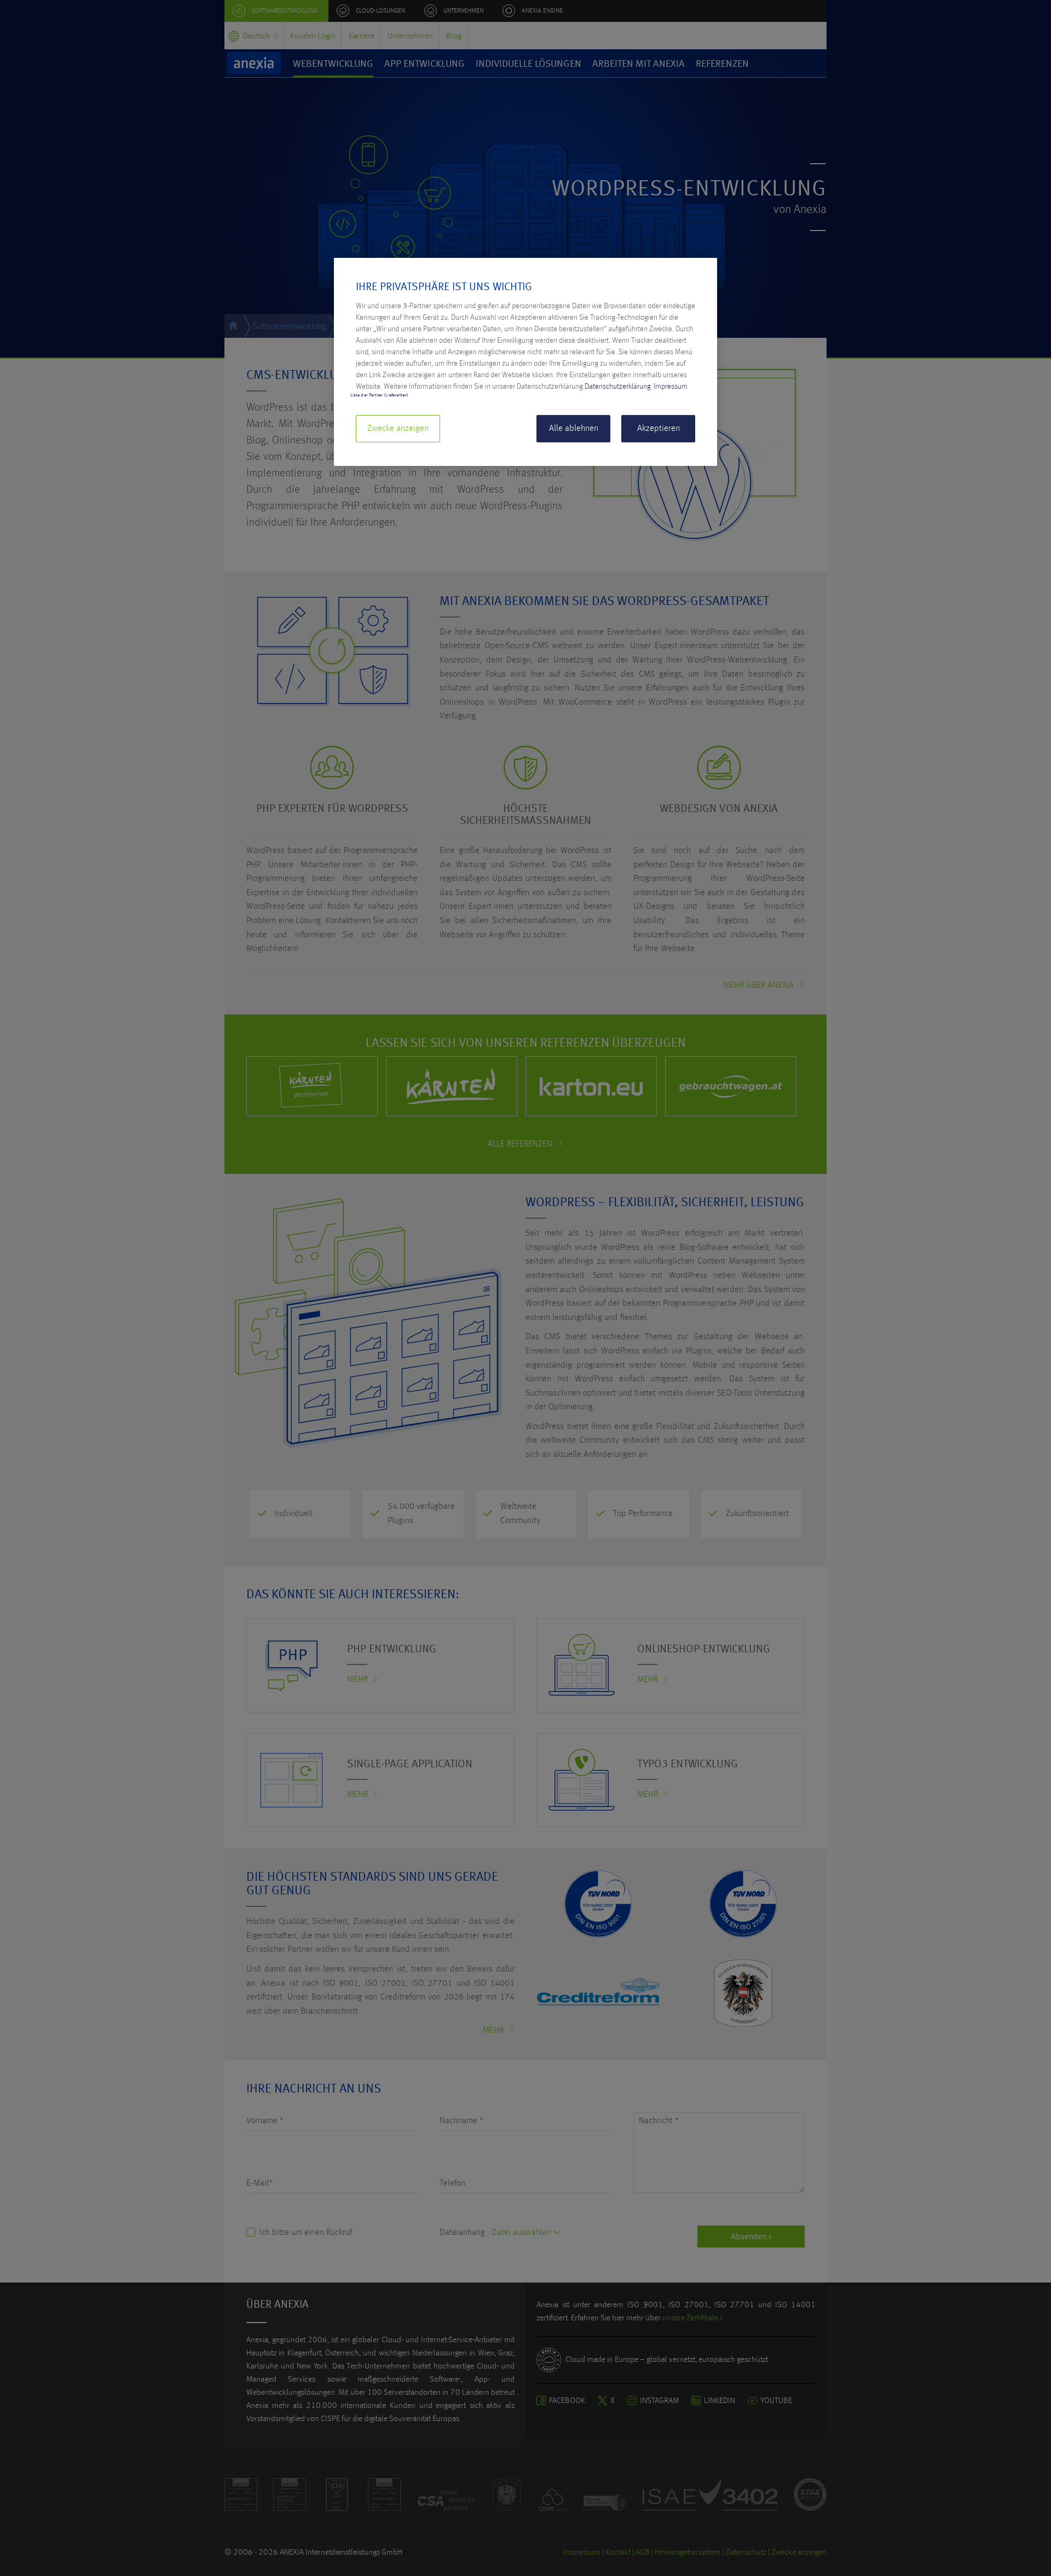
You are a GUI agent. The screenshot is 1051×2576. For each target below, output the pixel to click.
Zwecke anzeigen (398, 429)
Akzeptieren (659, 429)
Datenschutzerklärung (618, 387)
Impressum (671, 387)
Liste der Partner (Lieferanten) (379, 395)
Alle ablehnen (574, 429)
